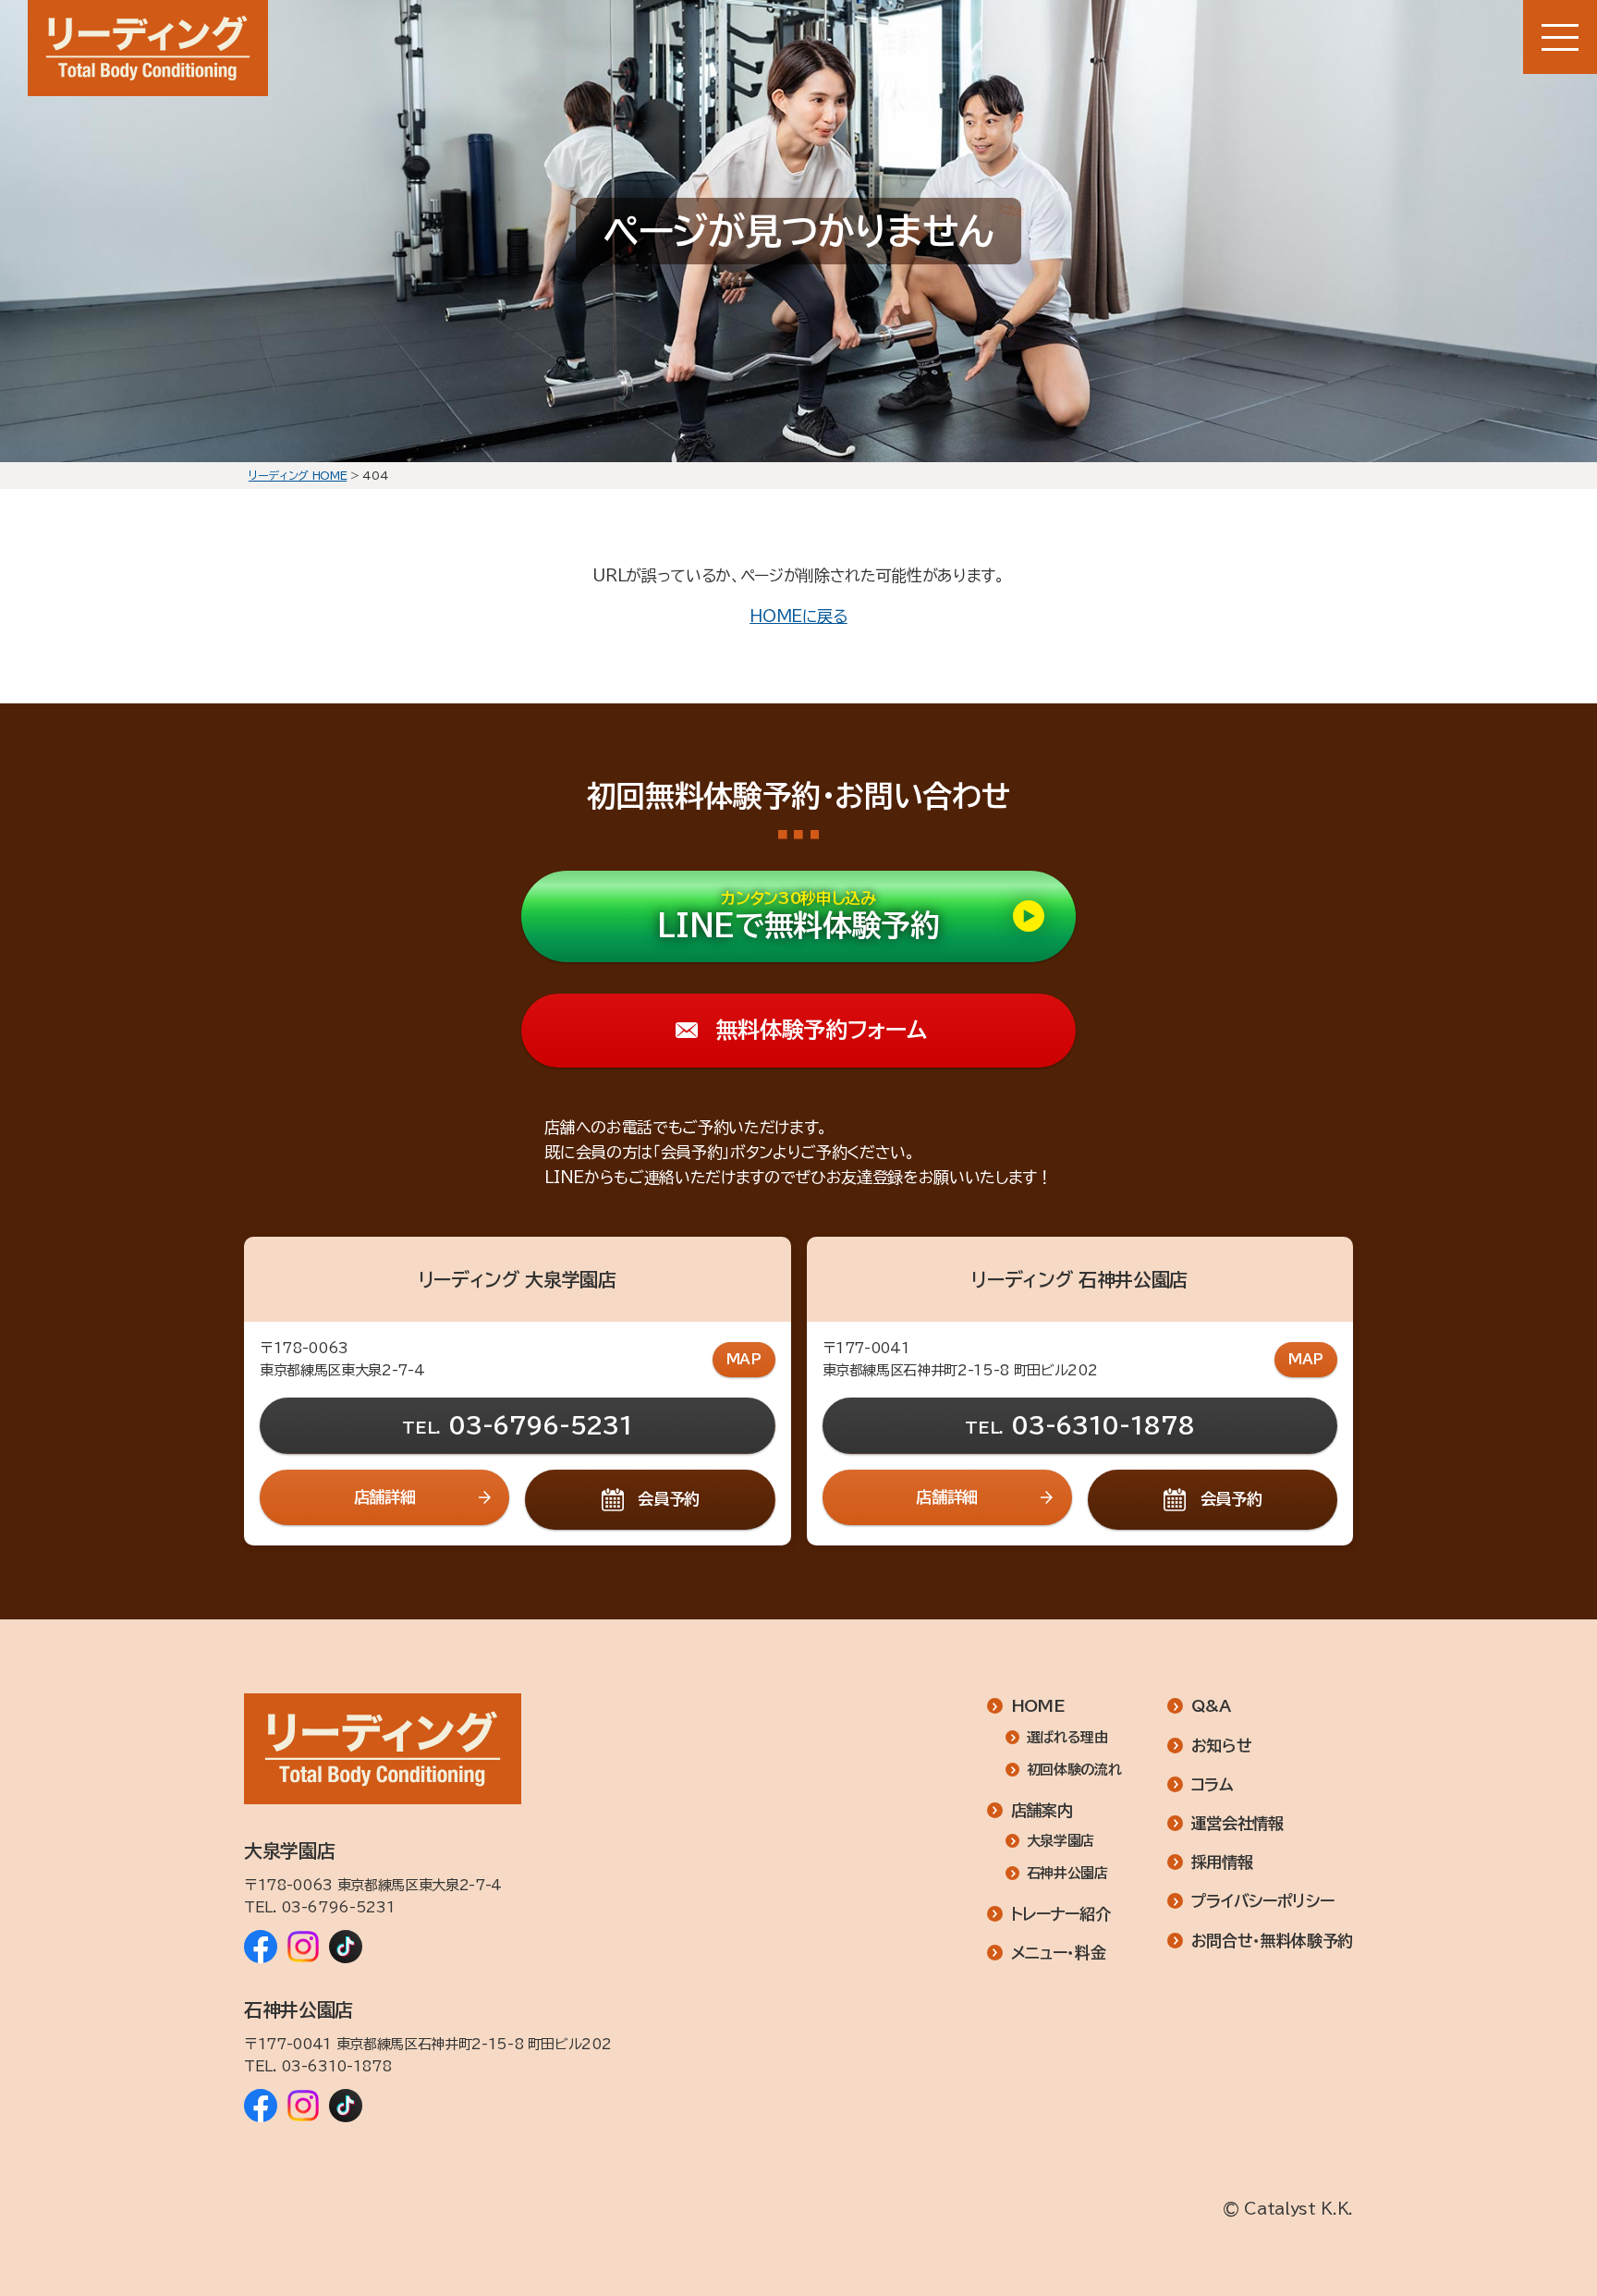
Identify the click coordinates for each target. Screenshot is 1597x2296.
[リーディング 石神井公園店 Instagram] (303, 2106)
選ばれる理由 (1067, 1737)
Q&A (1211, 1706)
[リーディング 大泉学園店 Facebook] (261, 1947)
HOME (1038, 1706)
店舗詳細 (385, 1497)
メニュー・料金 (1059, 1953)
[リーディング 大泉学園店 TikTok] (346, 1947)
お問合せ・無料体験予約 (1272, 1941)
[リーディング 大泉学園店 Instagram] (303, 1947)
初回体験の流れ (1074, 1770)
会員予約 (669, 1499)
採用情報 (1222, 1862)
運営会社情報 (1237, 1823)
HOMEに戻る (798, 616)
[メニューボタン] (1560, 37)
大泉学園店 (1061, 1841)
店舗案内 (1042, 1810)
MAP (744, 1359)
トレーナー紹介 (1061, 1914)
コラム (1213, 1784)
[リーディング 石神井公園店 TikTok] (346, 2106)
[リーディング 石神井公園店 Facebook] (261, 2106)
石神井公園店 (1067, 1873)
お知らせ (1222, 1746)
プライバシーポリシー (1263, 1901)
